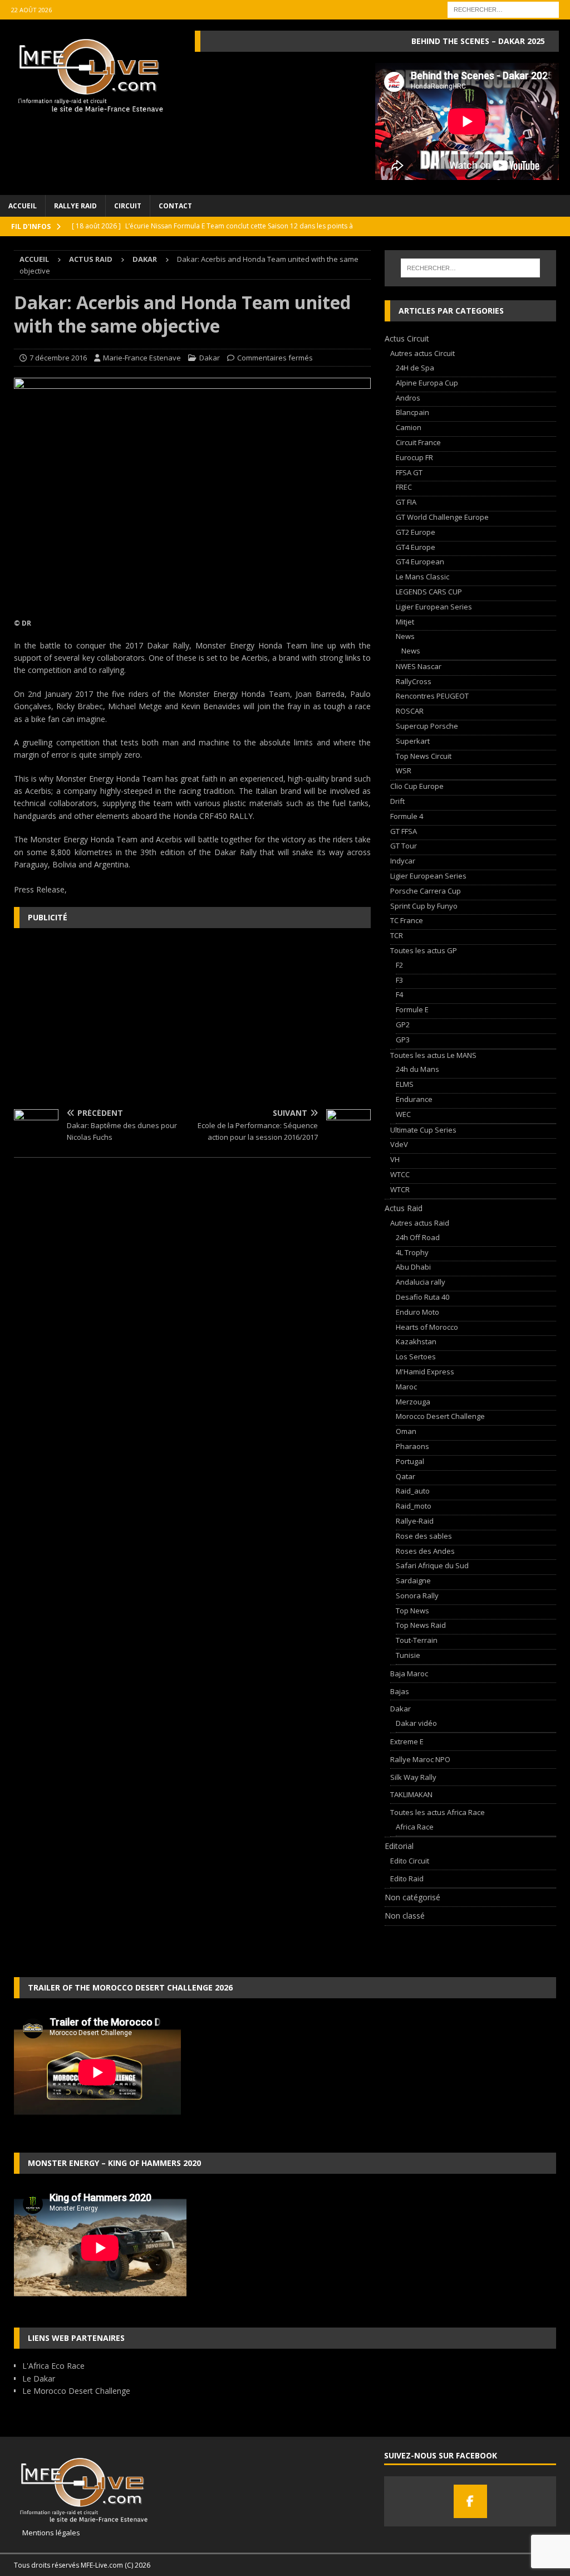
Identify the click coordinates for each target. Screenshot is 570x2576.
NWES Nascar (419, 666)
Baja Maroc (409, 1674)
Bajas (400, 1691)
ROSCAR (410, 711)
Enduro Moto (417, 1312)
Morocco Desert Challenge (440, 1416)
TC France (407, 920)
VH (395, 1159)
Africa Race (415, 1827)
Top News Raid (421, 1625)
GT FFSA (404, 831)
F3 (399, 980)
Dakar (210, 358)
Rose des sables (424, 1536)
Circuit (128, 206)
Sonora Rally (417, 1596)
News (405, 636)
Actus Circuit (407, 338)
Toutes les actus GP (424, 950)
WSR (404, 770)
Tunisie (408, 1655)
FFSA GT (409, 472)
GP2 (403, 1024)
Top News (412, 1611)
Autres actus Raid (420, 1223)
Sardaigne (413, 1580)
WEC (403, 1114)
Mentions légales (47, 2533)
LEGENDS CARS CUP (429, 592)
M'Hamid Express (425, 1372)
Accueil (23, 206)
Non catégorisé (412, 1897)
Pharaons (412, 1446)
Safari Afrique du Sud (432, 1565)
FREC (404, 487)
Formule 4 (407, 816)
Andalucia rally (421, 1282)
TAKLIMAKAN (411, 1794)
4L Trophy (412, 1252)
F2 (399, 965)
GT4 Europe (416, 547)
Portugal (410, 1461)
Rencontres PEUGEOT (432, 696)
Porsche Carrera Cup (426, 891)
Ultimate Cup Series (423, 1130)
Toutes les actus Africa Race (438, 1812)
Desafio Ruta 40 (422, 1297)
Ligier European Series (434, 607)
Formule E (412, 1009)
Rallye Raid (75, 206)
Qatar (406, 1476)
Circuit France (418, 442)
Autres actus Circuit (422, 353)
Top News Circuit (424, 756)
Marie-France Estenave (142, 358)
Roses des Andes (425, 1551)
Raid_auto (413, 1491)
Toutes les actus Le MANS (433, 1055)
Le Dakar (39, 2379)
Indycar (403, 861)
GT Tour (404, 846)
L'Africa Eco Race (53, 2366)
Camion (409, 427)
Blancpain (412, 412)
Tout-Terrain (417, 1640)
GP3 (403, 1040)
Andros (408, 398)
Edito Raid (407, 1879)
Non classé (405, 1916)
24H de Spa (415, 368)
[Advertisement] (192, 1017)
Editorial (399, 1846)
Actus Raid (91, 259)
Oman (406, 1431)
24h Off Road (418, 1237)
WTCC (400, 1174)
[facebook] (470, 2501)
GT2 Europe (416, 532)
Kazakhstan (416, 1341)
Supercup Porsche (427, 726)
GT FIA (406, 502)
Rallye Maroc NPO (420, 1759)
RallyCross (414, 681)
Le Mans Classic (422, 577)
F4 (399, 994)
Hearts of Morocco (427, 1327)
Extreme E (407, 1741)
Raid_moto (414, 1506)
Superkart (413, 741)
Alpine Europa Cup (427, 383)
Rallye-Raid (415, 1521)
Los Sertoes (416, 1357)
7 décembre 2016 (58, 358)
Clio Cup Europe (417, 786)
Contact (175, 206)
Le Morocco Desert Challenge (76, 2391)
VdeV (399, 1144)
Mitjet (405, 622)
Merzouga (413, 1402)
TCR (397, 935)
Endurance (414, 1099)
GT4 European (420, 562)
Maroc (406, 1387)
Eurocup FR (414, 457)
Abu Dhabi (413, 1267)
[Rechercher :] (503, 9)
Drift (397, 801)
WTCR (400, 1189)
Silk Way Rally (413, 1777)
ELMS (405, 1084)
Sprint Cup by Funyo (424, 906)
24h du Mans (417, 1069)
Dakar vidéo (416, 1723)
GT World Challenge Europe (442, 517)
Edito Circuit (410, 1861)
